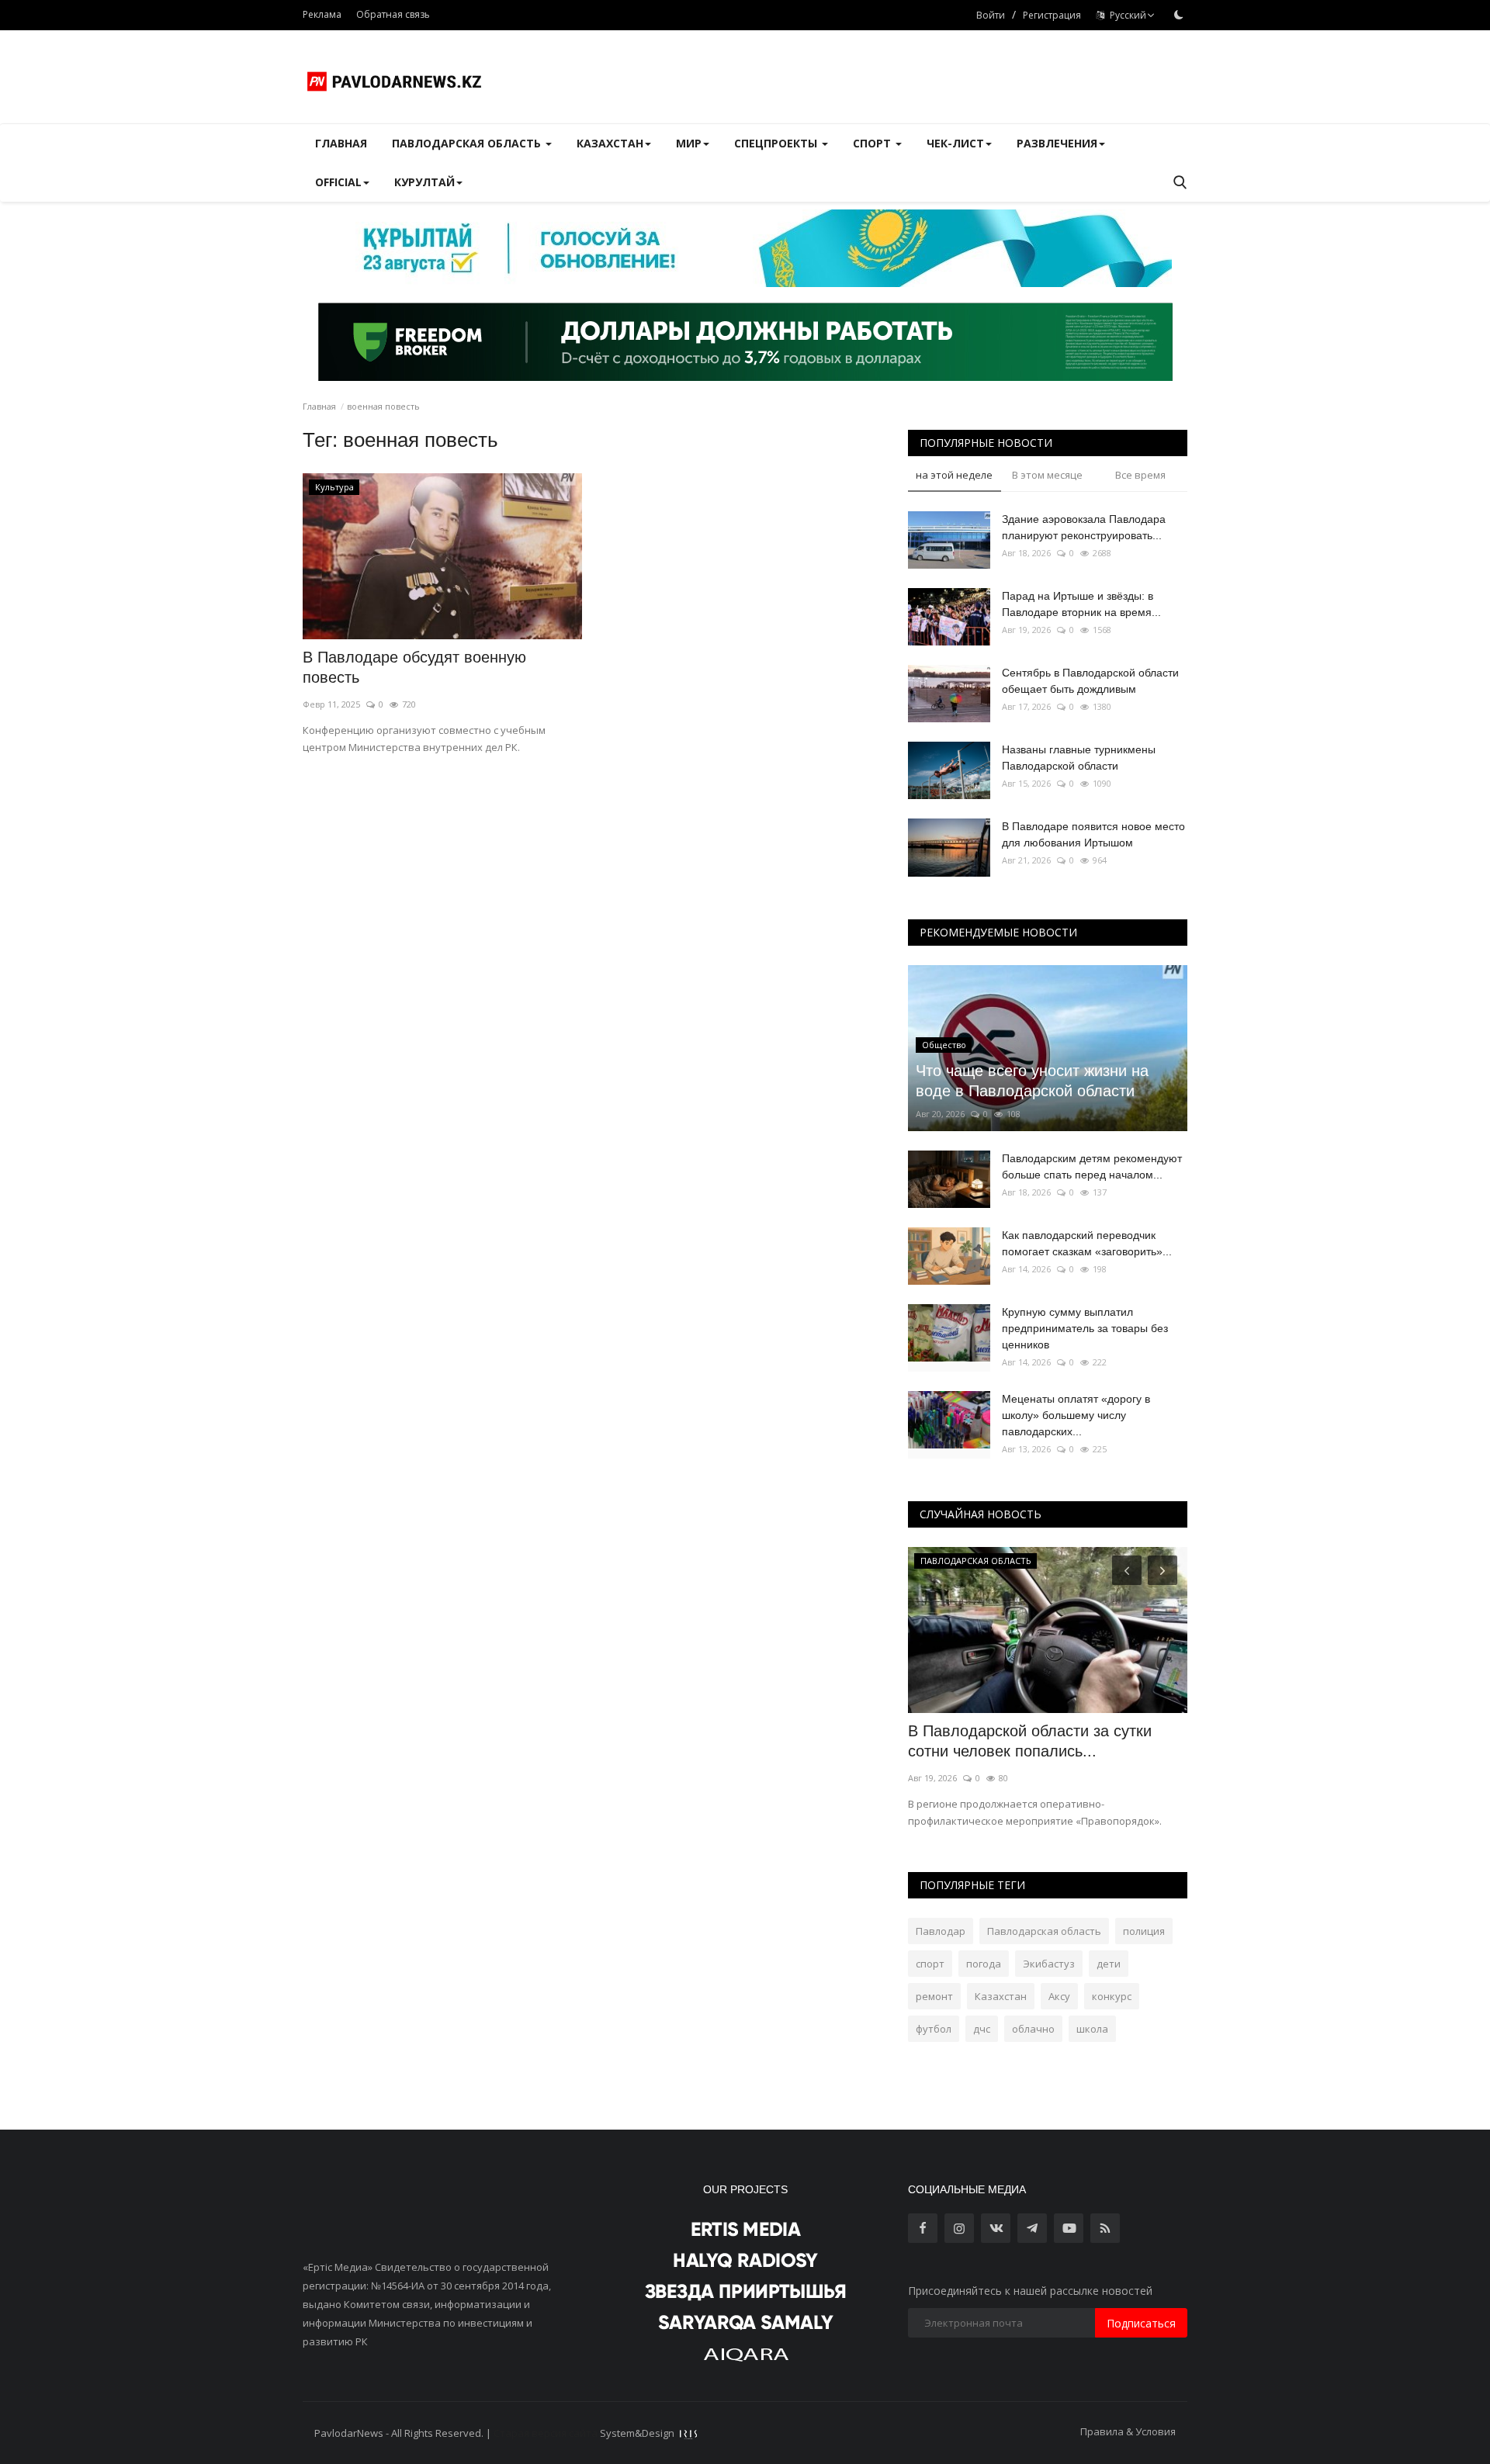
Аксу (1059, 1996)
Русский (1126, 15)
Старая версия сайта (546, 2433)
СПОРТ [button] (873, 143)
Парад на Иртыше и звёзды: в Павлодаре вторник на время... (1081, 604)
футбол (934, 2029)
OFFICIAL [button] (338, 182)
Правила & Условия (1128, 2431)
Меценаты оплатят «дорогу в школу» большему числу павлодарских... (1076, 1415)
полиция (1144, 1931)
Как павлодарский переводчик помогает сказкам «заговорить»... (1087, 1243)
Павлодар (941, 1931)
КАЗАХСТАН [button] (610, 143)
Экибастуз (1049, 1964)
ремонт (934, 1996)
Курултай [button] (424, 182)
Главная (341, 143)
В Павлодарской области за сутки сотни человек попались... (1030, 1741)
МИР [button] (689, 143)
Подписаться (1141, 2323)
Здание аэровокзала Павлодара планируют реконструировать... (1084, 527)
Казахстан (1001, 1996)
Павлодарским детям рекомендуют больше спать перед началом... (1092, 1166)
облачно (1033, 2029)
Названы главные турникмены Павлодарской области (1079, 758)
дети (1109, 1964)
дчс (982, 2029)
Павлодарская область (1044, 1931)
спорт (930, 1964)
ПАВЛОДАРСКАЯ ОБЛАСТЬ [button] (468, 143)
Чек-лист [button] (955, 143)
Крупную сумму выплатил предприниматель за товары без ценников (1085, 1328)
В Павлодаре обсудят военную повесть (414, 667)
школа (1092, 2029)
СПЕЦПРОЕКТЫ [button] (777, 143)
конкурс (1112, 1996)
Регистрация (1052, 15)
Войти (991, 15)
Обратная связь (393, 14)
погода (984, 1964)
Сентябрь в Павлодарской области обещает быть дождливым (1090, 681)
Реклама (322, 14)
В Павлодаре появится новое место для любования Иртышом (1093, 834)
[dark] (1179, 15)
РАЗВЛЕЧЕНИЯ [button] (1057, 143)
